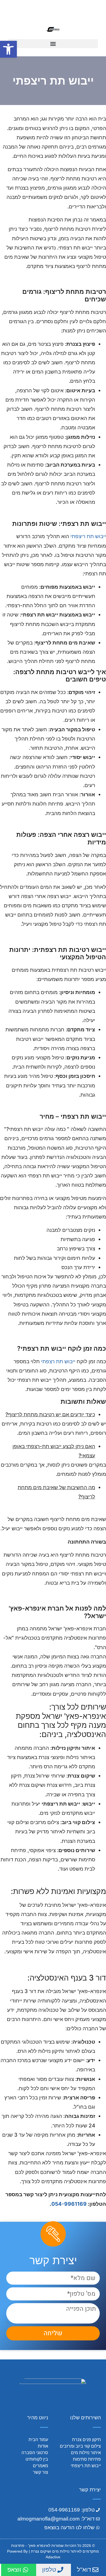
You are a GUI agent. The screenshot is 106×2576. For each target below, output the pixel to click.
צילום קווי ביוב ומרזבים (80, 2446)
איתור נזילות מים (86, 2453)
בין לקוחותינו (37, 2459)
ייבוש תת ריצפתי (88, 536)
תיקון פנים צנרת (86, 2440)
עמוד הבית (38, 2440)
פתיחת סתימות (87, 2459)
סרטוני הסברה (35, 2453)
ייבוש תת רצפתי (58, 1361)
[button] (53, 44)
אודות (43, 2446)
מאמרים (40, 2466)
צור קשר (40, 2472)
